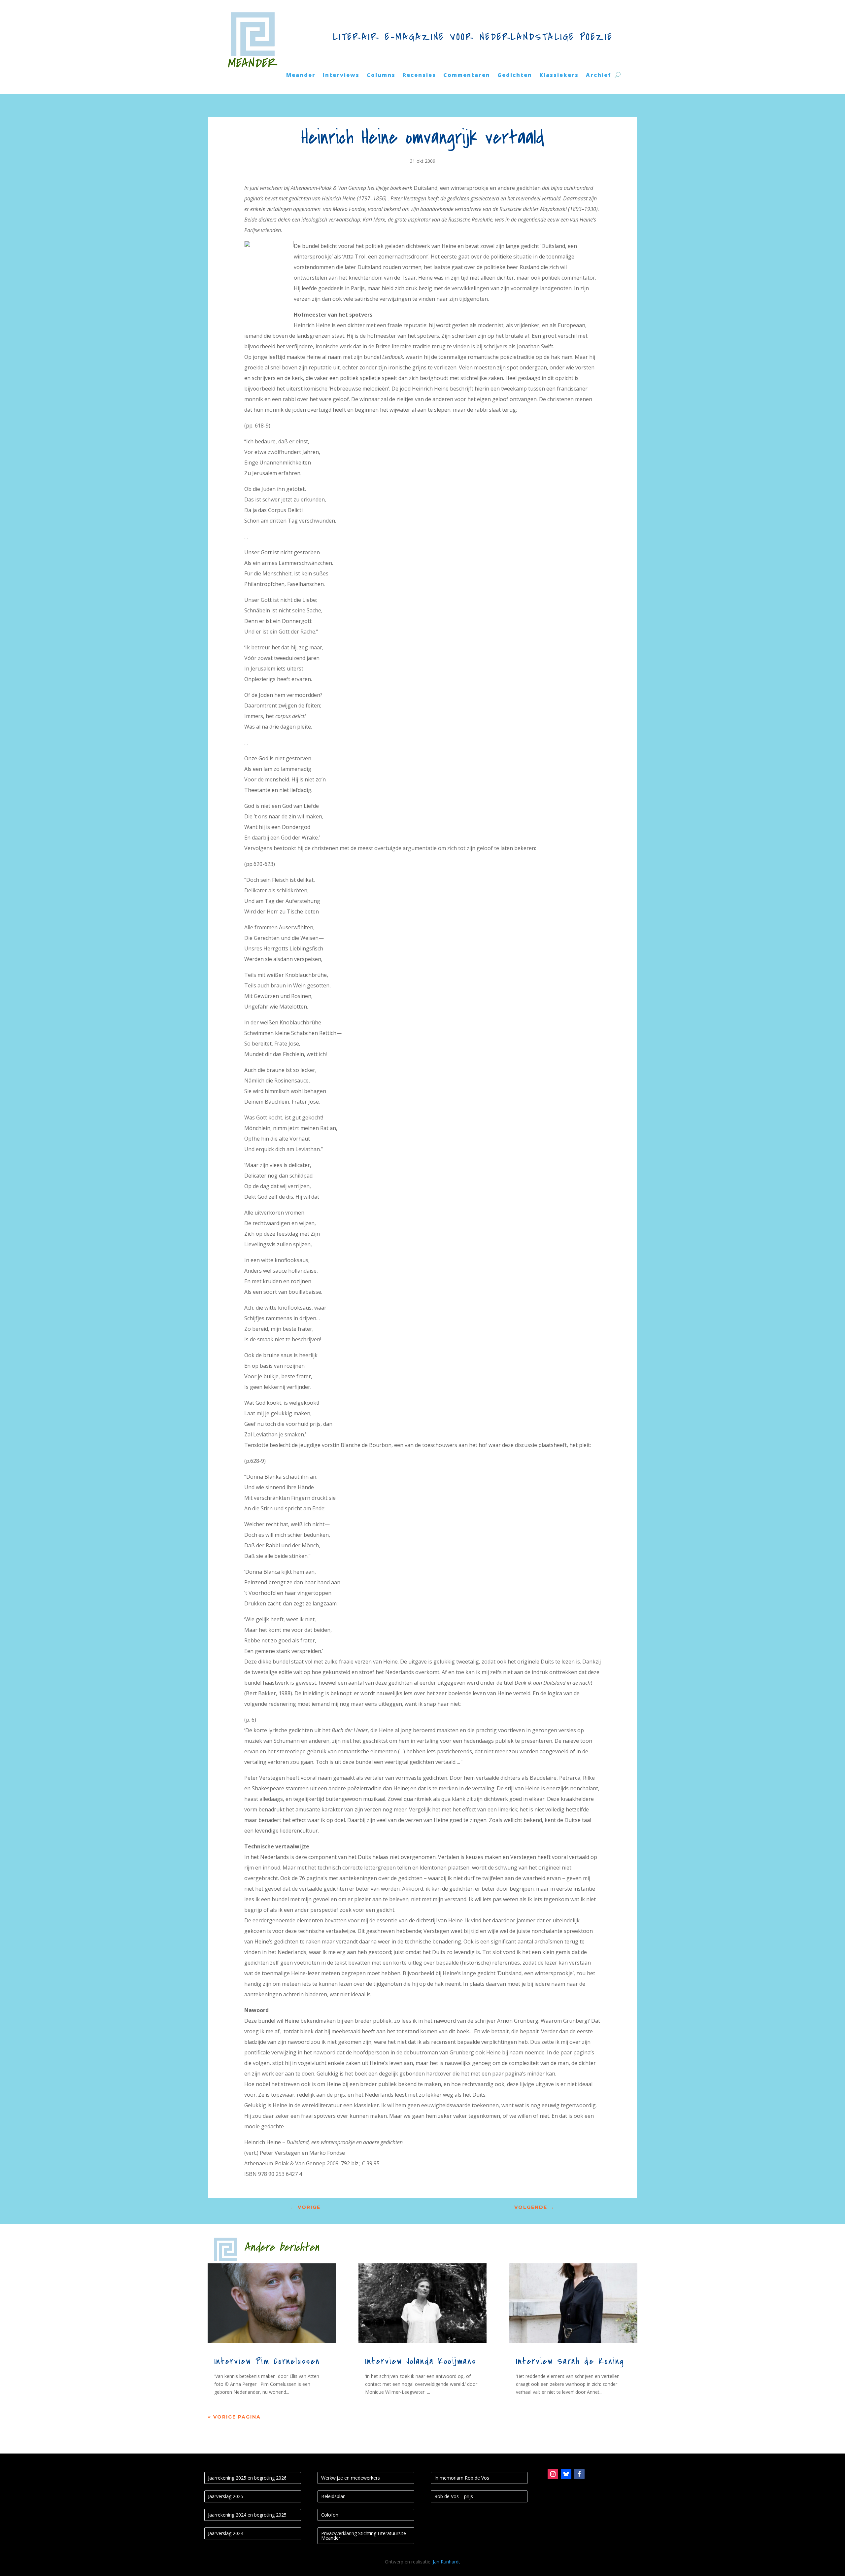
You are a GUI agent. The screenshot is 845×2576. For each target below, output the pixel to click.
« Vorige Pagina (234, 2417)
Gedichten (515, 76)
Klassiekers (559, 76)
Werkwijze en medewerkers (351, 2478)
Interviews (341, 76)
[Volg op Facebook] (579, 2474)
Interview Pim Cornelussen (267, 2361)
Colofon (330, 2515)
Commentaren (467, 76)
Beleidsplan (333, 2496)
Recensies (419, 76)
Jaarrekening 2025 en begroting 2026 (247, 2478)
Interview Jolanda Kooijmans (421, 2361)
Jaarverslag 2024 (226, 2533)
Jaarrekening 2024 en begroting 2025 (247, 2515)
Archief (599, 76)
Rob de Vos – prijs (454, 2496)
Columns (381, 76)
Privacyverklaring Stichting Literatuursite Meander (364, 2536)
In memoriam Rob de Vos (462, 2478)
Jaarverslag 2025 (226, 2496)
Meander (301, 76)
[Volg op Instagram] (553, 2474)
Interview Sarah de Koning (570, 2361)
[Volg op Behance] (566, 2474)
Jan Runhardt (446, 2562)
